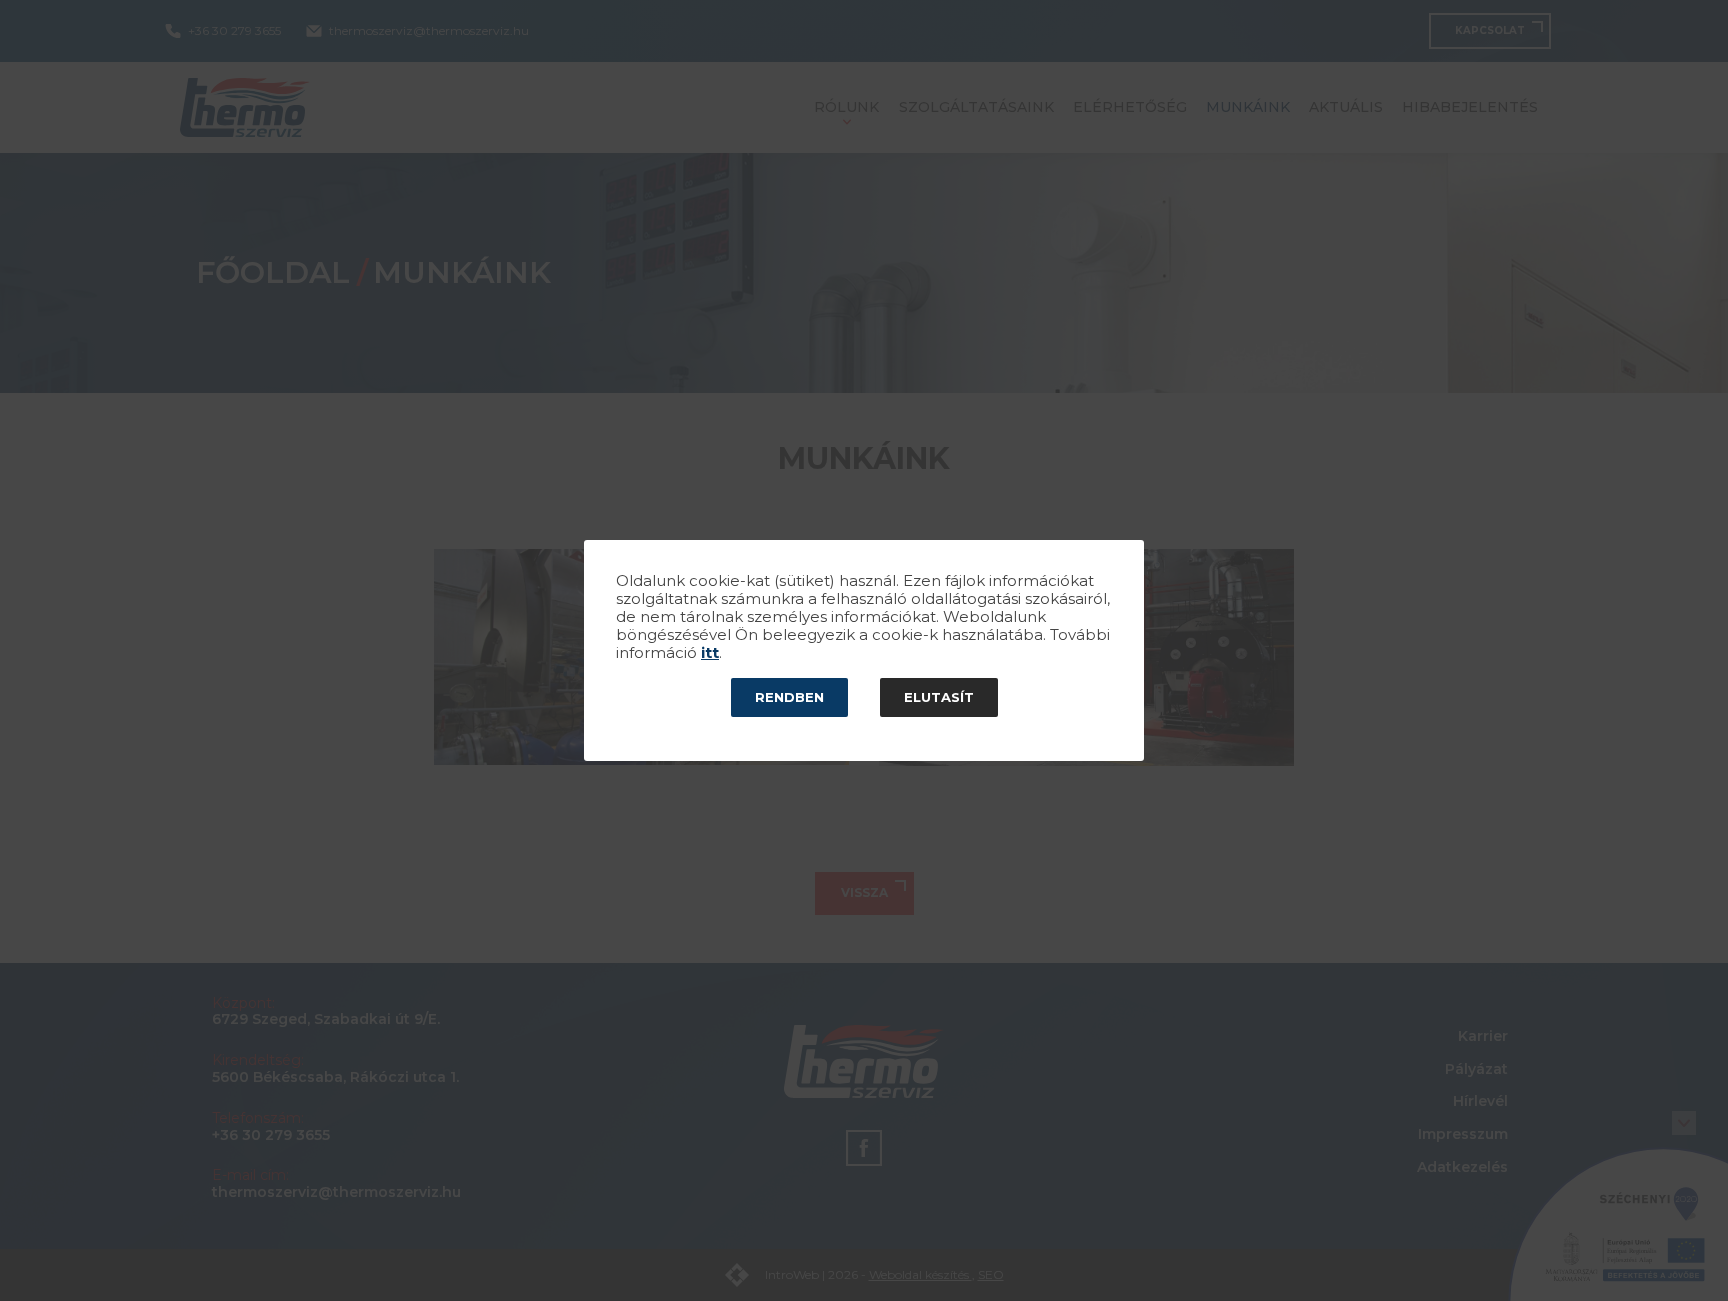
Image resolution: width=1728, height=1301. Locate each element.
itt (710, 653)
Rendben (789, 697)
